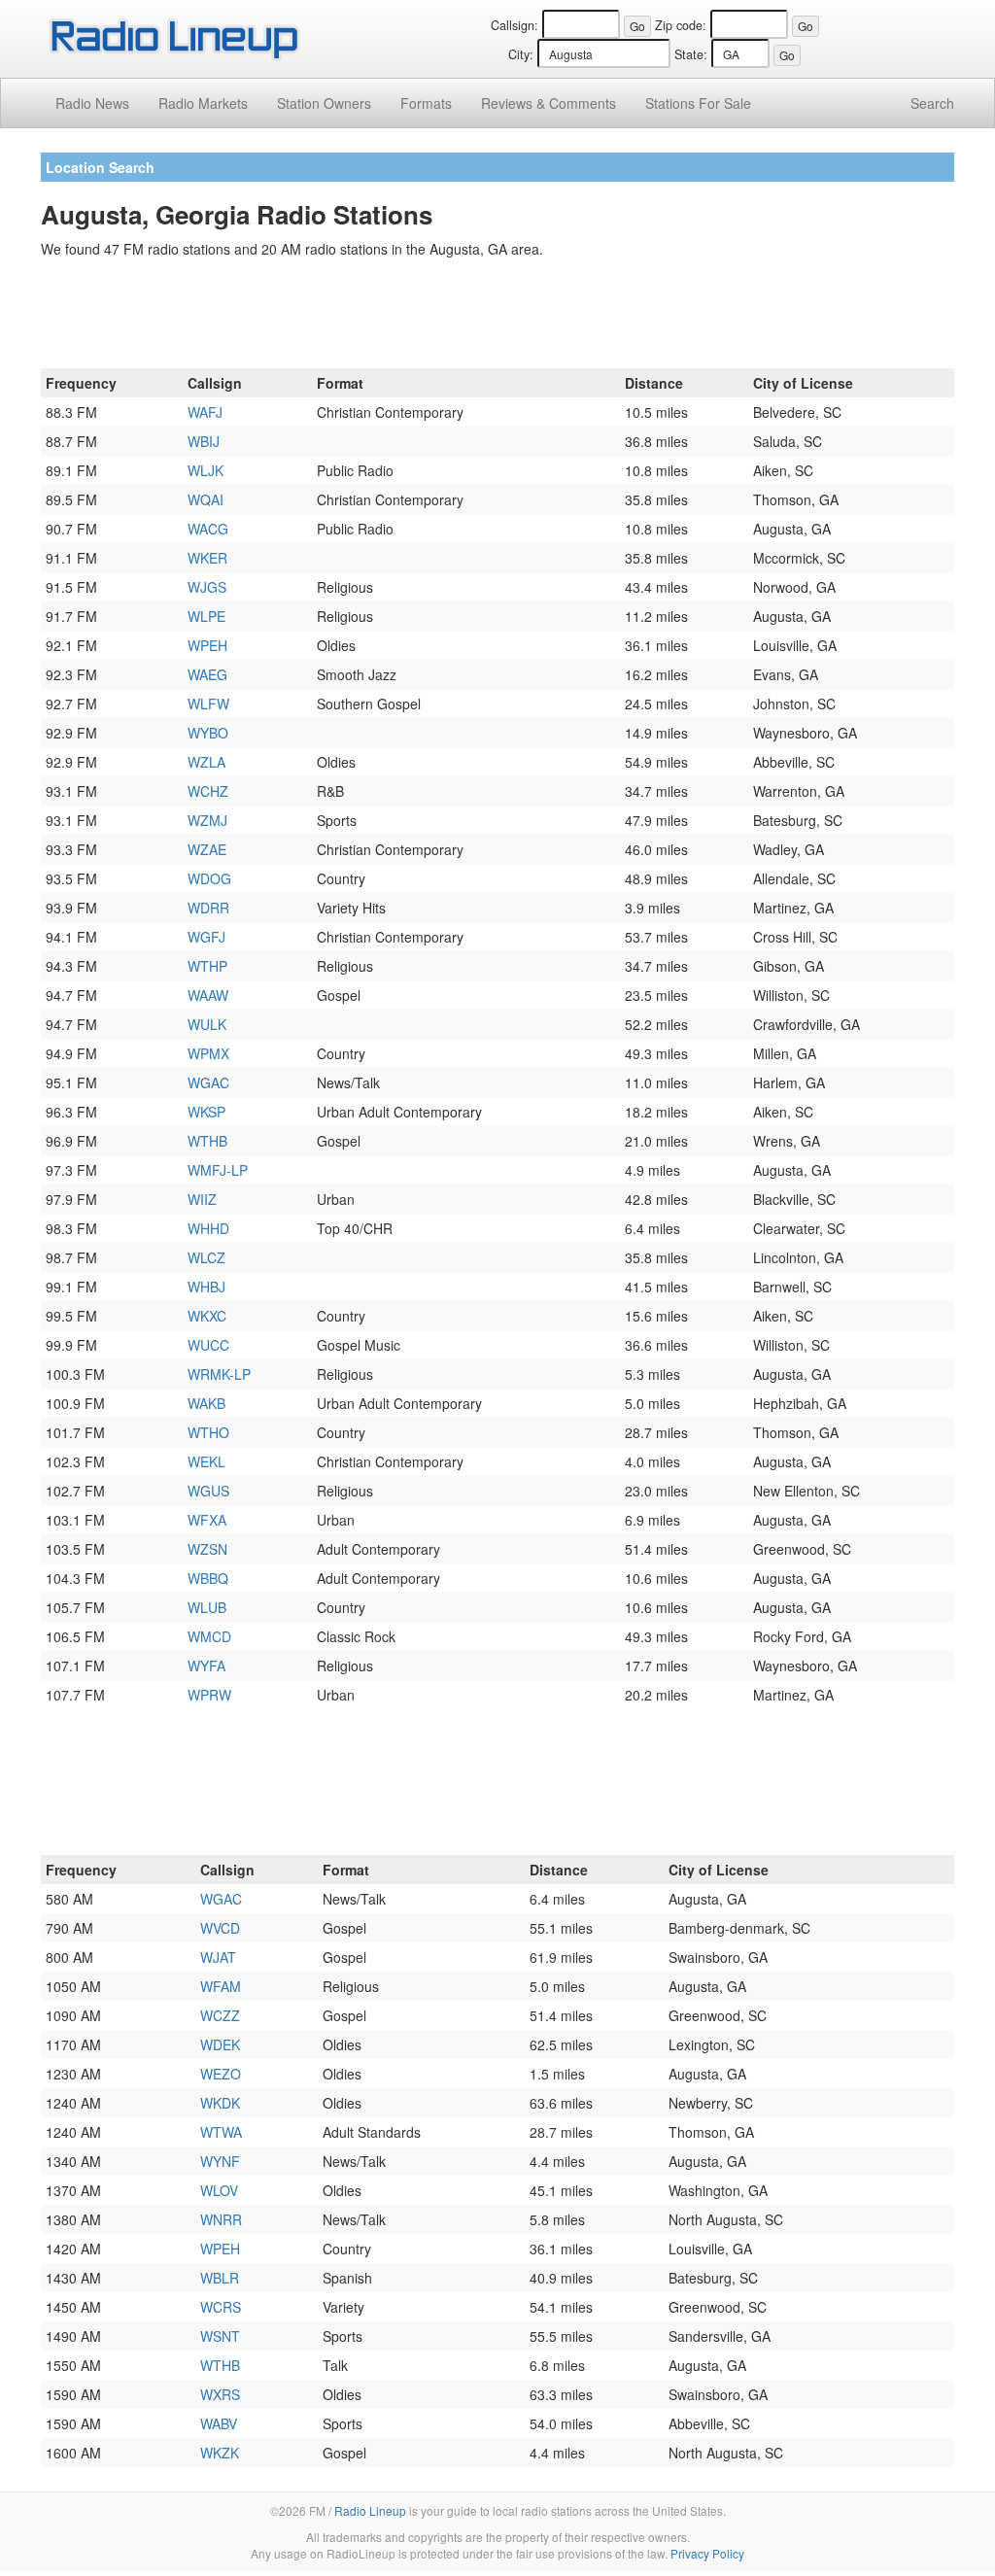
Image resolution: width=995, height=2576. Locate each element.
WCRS (221, 2307)
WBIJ (204, 441)
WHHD (208, 1228)
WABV (219, 2423)
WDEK (220, 2044)
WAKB (206, 1403)
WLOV (219, 2190)
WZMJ (207, 820)
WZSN (207, 1549)
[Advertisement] (497, 317)
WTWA (221, 2132)
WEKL (206, 1461)
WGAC (208, 1082)
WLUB (207, 1607)
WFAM (221, 1986)
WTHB (207, 1141)
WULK (207, 1024)
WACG (208, 529)
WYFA (206, 1666)
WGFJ (206, 937)
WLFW (208, 704)
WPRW (209, 1695)
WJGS (207, 587)
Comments (549, 103)
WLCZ (206, 1257)
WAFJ (205, 412)
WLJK (206, 470)
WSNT (220, 2336)
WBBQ (208, 1578)
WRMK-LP (219, 1374)
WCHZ (208, 791)
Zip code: (681, 25)
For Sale (698, 103)
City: (521, 54)
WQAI (206, 499)
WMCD (209, 1636)
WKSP (206, 1112)
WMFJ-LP (218, 1170)
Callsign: (515, 25)
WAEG (207, 674)
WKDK (220, 2103)
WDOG (209, 878)
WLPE (206, 616)
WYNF (220, 2161)
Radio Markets (203, 103)
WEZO (221, 2074)
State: (691, 54)
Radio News (92, 103)
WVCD (220, 1928)
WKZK (220, 2453)
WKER (207, 558)
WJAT (218, 1957)
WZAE (207, 849)
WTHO (208, 1432)
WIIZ (202, 1199)
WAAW (208, 995)
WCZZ (220, 2015)
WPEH (207, 645)
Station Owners (324, 103)
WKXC (207, 1316)
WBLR (220, 2278)
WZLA (206, 762)
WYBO (208, 733)
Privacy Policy (707, 2553)
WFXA (207, 1520)
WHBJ (206, 1287)
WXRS (220, 2394)
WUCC (208, 1345)
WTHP (207, 966)
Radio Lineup (370, 2510)
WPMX (208, 1053)
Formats (426, 103)
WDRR (208, 908)
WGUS (208, 1491)
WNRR (221, 2219)
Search (932, 103)
